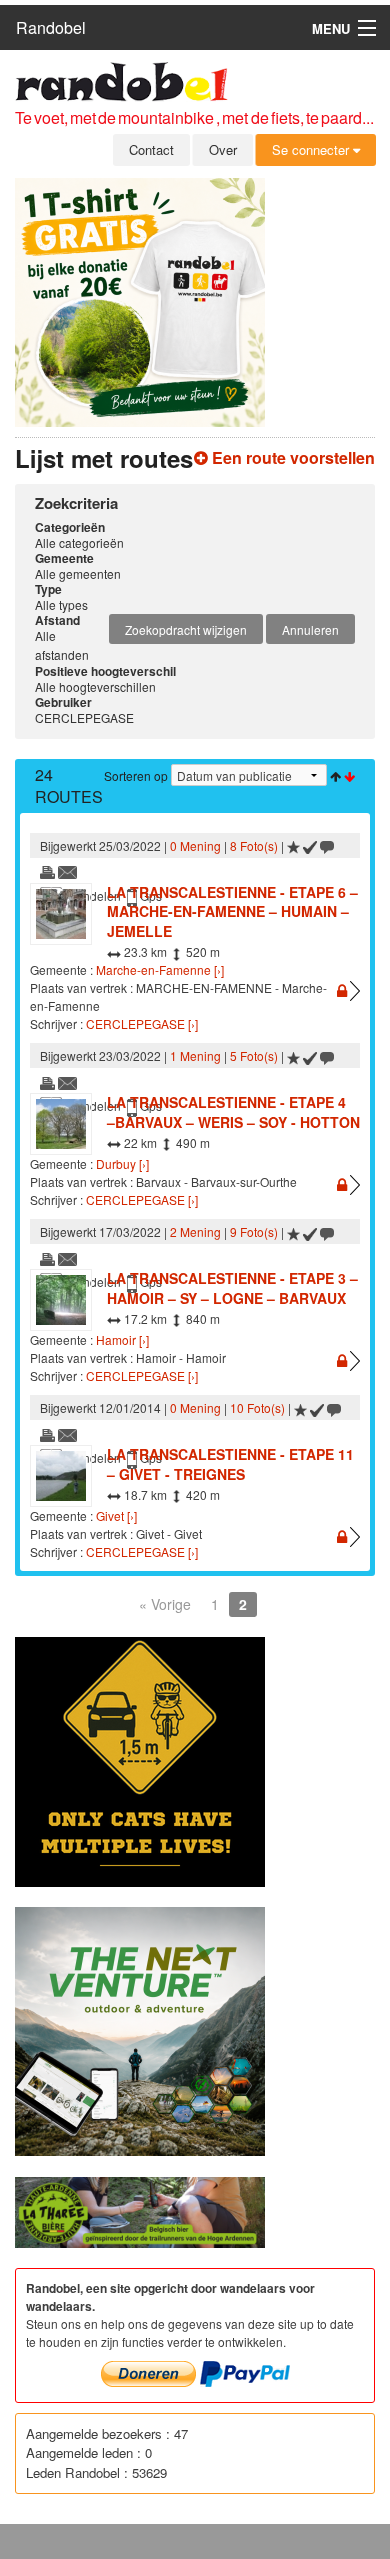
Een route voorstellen (291, 457)
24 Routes (69, 785)
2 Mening (195, 1231)
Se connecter (312, 149)
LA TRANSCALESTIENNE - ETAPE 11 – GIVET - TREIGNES (230, 1464)
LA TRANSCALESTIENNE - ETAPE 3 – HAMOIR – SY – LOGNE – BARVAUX (232, 1288)
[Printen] (47, 870)
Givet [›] (116, 1515)
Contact (151, 149)
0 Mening (195, 845)
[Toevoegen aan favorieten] (293, 845)
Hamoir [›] (122, 1339)
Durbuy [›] (122, 1163)
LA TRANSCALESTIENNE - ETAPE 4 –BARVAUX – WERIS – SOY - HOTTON (233, 1112)
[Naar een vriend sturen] (68, 870)
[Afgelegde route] (310, 845)
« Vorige (165, 1604)
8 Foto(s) (254, 845)
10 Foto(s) (257, 1407)
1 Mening (195, 1055)
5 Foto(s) (254, 1055)
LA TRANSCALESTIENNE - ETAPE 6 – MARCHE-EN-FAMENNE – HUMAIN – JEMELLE (232, 911)
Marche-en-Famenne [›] (160, 969)
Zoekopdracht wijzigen (186, 629)
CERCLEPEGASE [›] (142, 1023)
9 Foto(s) (254, 1231)
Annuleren (310, 629)
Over (223, 149)
